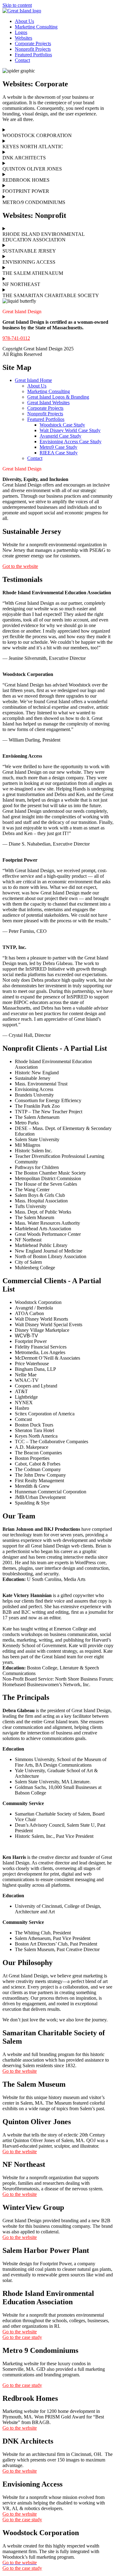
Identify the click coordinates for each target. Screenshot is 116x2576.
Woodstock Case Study (62, 425)
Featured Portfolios (33, 55)
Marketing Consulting (36, 27)
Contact (22, 60)
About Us (24, 21)
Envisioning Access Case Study (71, 442)
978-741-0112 (16, 338)
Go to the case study (22, 2568)
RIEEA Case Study (59, 453)
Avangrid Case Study (60, 436)
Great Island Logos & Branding (58, 397)
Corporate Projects (33, 43)
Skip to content (17, 5)
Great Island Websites (48, 403)
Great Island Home (33, 380)
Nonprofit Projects (33, 49)
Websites (24, 38)
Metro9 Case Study (58, 447)
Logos (21, 32)
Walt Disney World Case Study (70, 430)
